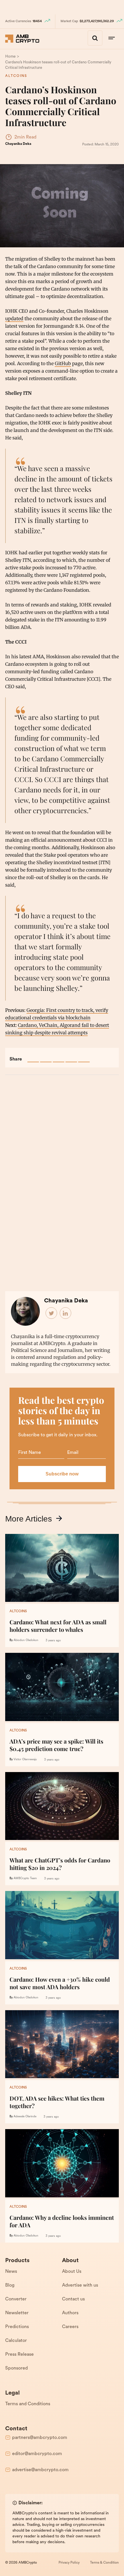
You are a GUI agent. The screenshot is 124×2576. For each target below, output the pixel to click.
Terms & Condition (104, 2563)
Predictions (17, 2327)
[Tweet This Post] (46, 1056)
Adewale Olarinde (25, 2117)
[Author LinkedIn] (66, 1313)
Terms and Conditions (28, 2404)
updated (14, 318)
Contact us (73, 2299)
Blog (10, 2285)
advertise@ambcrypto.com (40, 2470)
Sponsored (16, 2368)
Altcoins (16, 76)
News (11, 2272)
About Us (72, 2272)
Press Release (19, 2355)
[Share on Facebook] (33, 1056)
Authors (70, 2313)
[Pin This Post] (59, 1056)
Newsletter (17, 2313)
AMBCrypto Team (25, 1878)
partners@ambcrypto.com (40, 2438)
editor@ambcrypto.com (37, 2454)
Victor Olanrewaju (25, 1760)
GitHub (63, 363)
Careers (70, 2327)
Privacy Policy (69, 2563)
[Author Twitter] (52, 1313)
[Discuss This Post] (84, 1056)
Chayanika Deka (18, 144)
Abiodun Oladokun (26, 1640)
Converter (16, 2299)
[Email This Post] (71, 1056)
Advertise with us (80, 2285)
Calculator (16, 2341)
